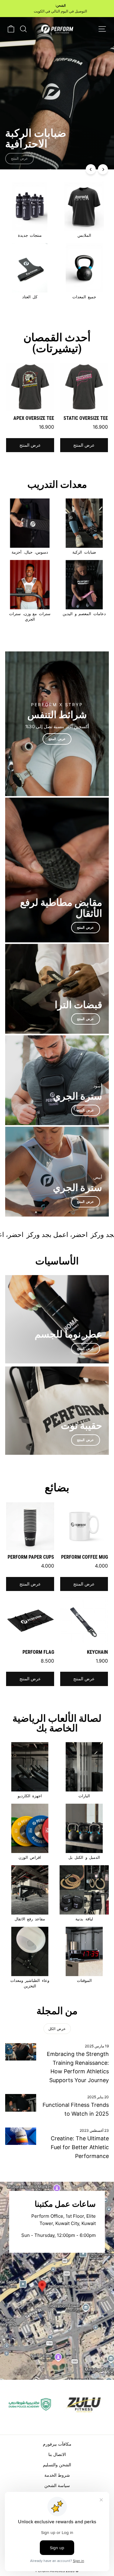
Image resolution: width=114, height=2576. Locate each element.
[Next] (103, 169)
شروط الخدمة (57, 2475)
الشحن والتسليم (57, 2465)
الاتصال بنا (57, 2454)
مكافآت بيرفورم (57, 2444)
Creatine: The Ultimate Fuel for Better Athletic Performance (80, 2147)
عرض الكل (57, 2029)
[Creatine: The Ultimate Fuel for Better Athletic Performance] (21, 2136)
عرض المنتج (84, 445)
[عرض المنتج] (57, 724)
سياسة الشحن (57, 2485)
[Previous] (91, 169)
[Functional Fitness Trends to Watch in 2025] (21, 2103)
